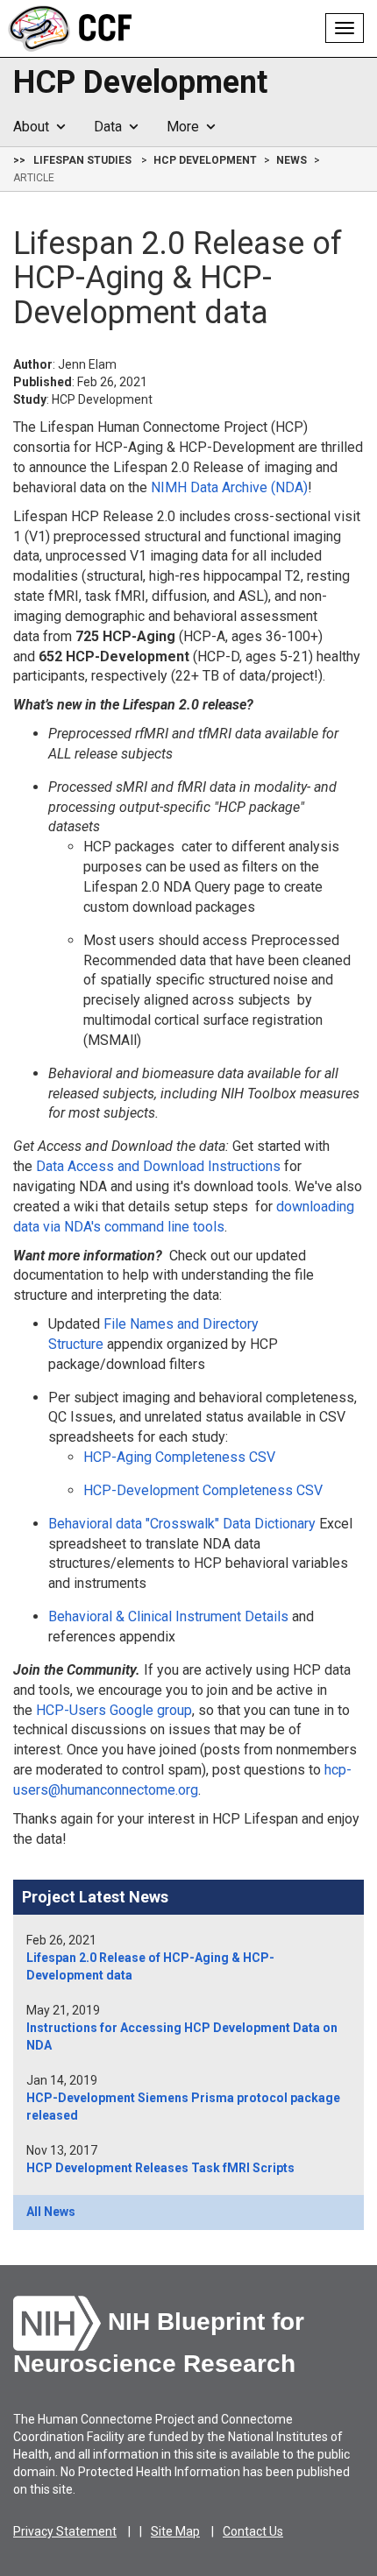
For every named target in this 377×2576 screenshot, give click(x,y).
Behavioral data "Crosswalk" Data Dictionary (182, 1524)
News (292, 160)
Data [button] (111, 127)
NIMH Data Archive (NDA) (229, 487)
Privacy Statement (65, 2531)
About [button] (35, 127)
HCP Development (140, 83)
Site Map (175, 2531)
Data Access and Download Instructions (158, 1166)
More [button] (186, 127)
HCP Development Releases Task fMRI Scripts (160, 2168)
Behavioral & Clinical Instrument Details (168, 1616)
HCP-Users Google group (114, 1710)
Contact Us (253, 2531)
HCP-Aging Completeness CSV (179, 1457)
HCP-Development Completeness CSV (203, 1490)
